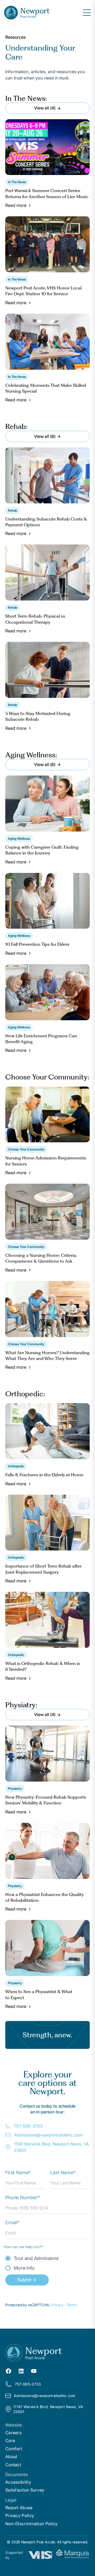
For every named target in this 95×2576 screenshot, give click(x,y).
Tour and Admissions (36, 2258)
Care (10, 2440)
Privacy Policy (20, 2515)
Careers (13, 2433)
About (11, 2457)
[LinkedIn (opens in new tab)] (21, 2370)
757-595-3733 (28, 2126)
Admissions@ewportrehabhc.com (48, 2135)
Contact (13, 2465)
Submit (24, 2280)
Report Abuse (19, 2508)
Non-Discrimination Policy (32, 2524)
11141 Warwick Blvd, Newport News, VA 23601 (51, 2147)
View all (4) (45, 108)
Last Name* (63, 2172)
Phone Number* (23, 2197)
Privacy (58, 2305)
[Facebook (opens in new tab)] (8, 2370)
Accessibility (18, 2482)
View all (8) (45, 436)
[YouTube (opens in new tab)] (34, 2370)
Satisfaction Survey (25, 2490)
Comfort (14, 2449)
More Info (24, 2268)
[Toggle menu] (87, 13)
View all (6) (45, 764)
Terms (72, 2305)
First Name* (18, 2172)
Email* (12, 2222)
